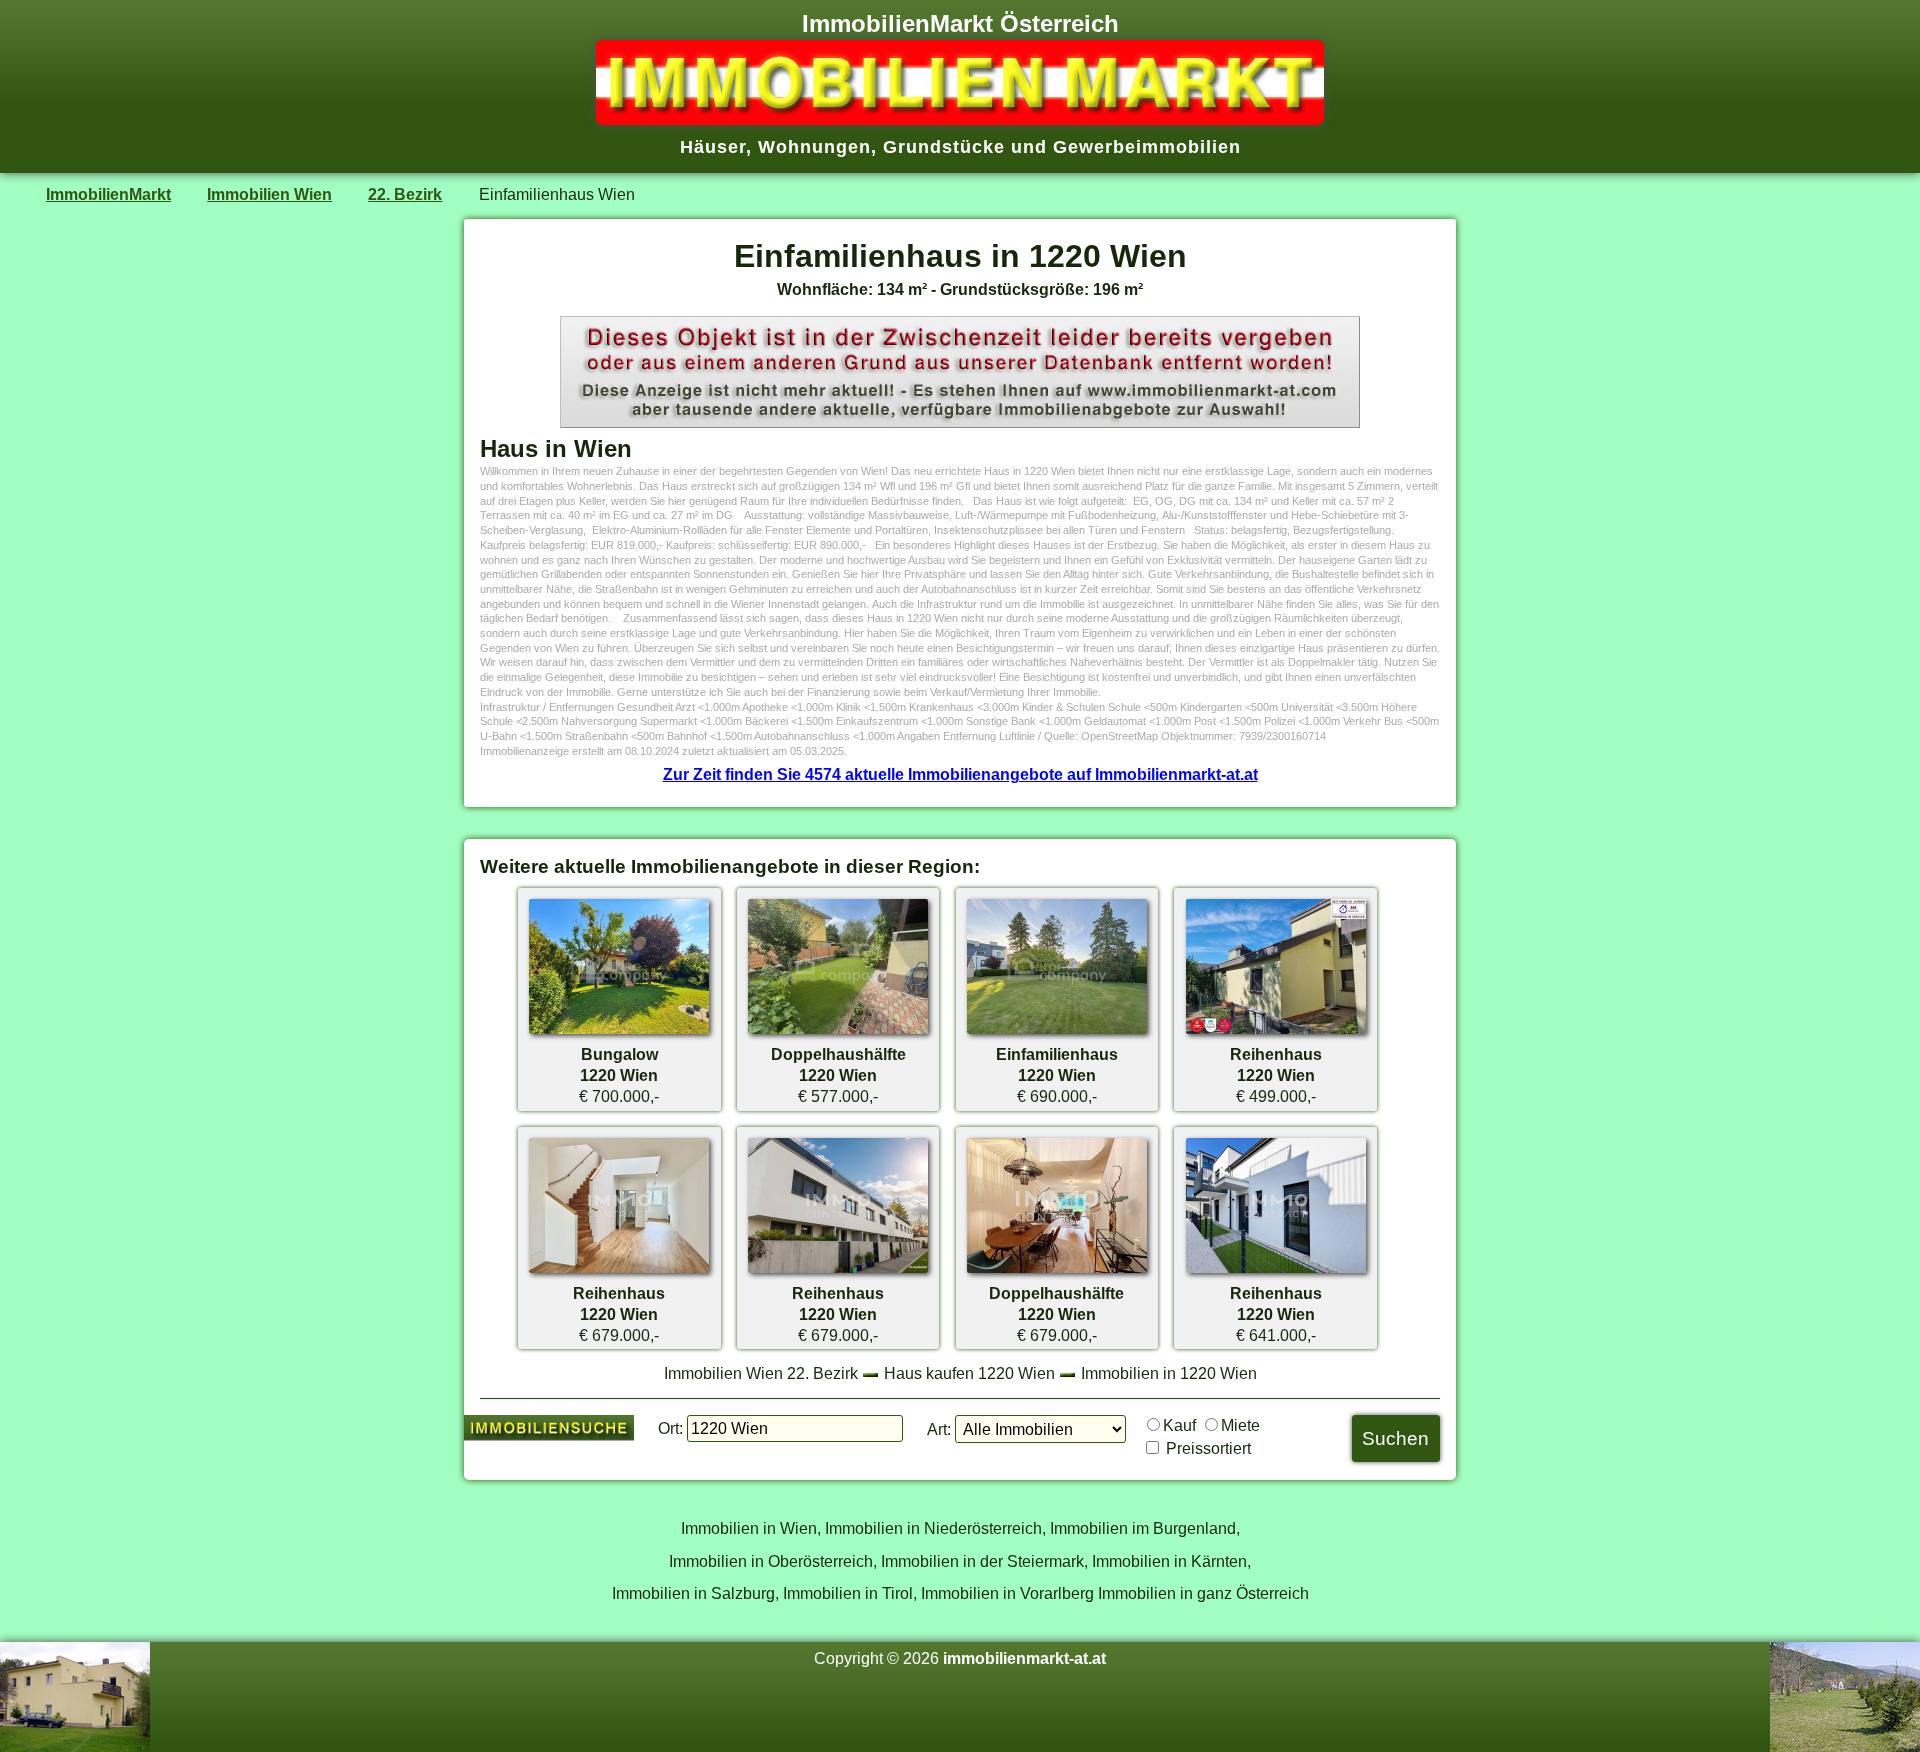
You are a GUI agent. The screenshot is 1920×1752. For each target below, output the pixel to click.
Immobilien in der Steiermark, (984, 1561)
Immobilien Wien (269, 194)
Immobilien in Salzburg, (695, 1593)
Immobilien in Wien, (751, 1528)
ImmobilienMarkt (108, 194)
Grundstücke (944, 147)
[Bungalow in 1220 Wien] (619, 1033)
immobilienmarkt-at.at (1024, 1658)
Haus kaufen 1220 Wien (969, 1373)
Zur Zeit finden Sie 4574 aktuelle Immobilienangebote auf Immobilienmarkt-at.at (960, 774)
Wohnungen (814, 147)
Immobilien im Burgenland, (1145, 1528)
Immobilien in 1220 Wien (1169, 1373)
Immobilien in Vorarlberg (1007, 1593)
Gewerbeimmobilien (1147, 147)
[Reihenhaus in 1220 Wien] (1276, 1033)
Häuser (713, 147)
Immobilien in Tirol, (850, 1593)
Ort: (670, 1428)
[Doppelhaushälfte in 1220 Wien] (838, 1033)
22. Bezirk (405, 194)
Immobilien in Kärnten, (1171, 1561)
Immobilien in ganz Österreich (1203, 1593)
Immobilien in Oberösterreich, (773, 1561)
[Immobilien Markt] (960, 119)
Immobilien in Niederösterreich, (935, 1528)
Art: (939, 1429)
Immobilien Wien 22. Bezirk (761, 1373)
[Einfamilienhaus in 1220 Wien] (1057, 1033)
